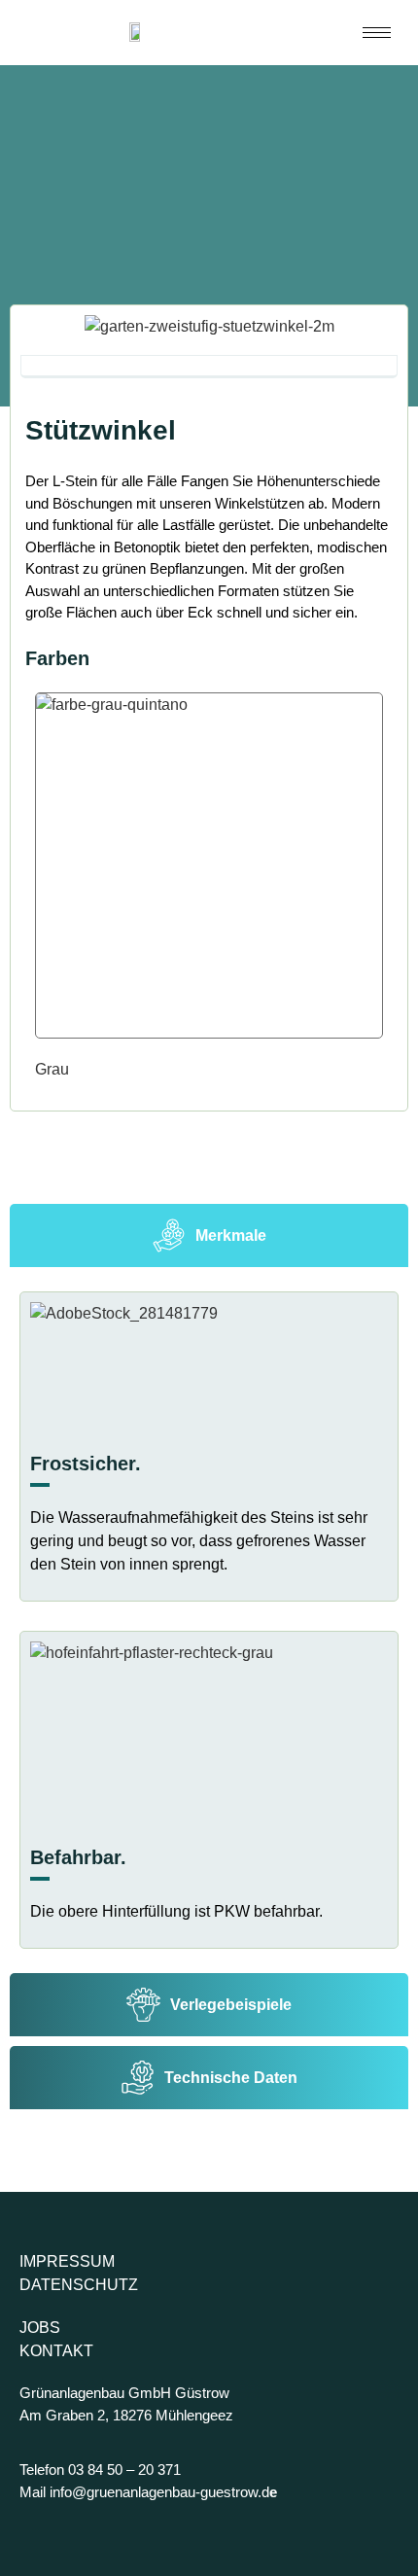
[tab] (209, 1235)
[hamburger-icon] (377, 33)
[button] (39, 339)
